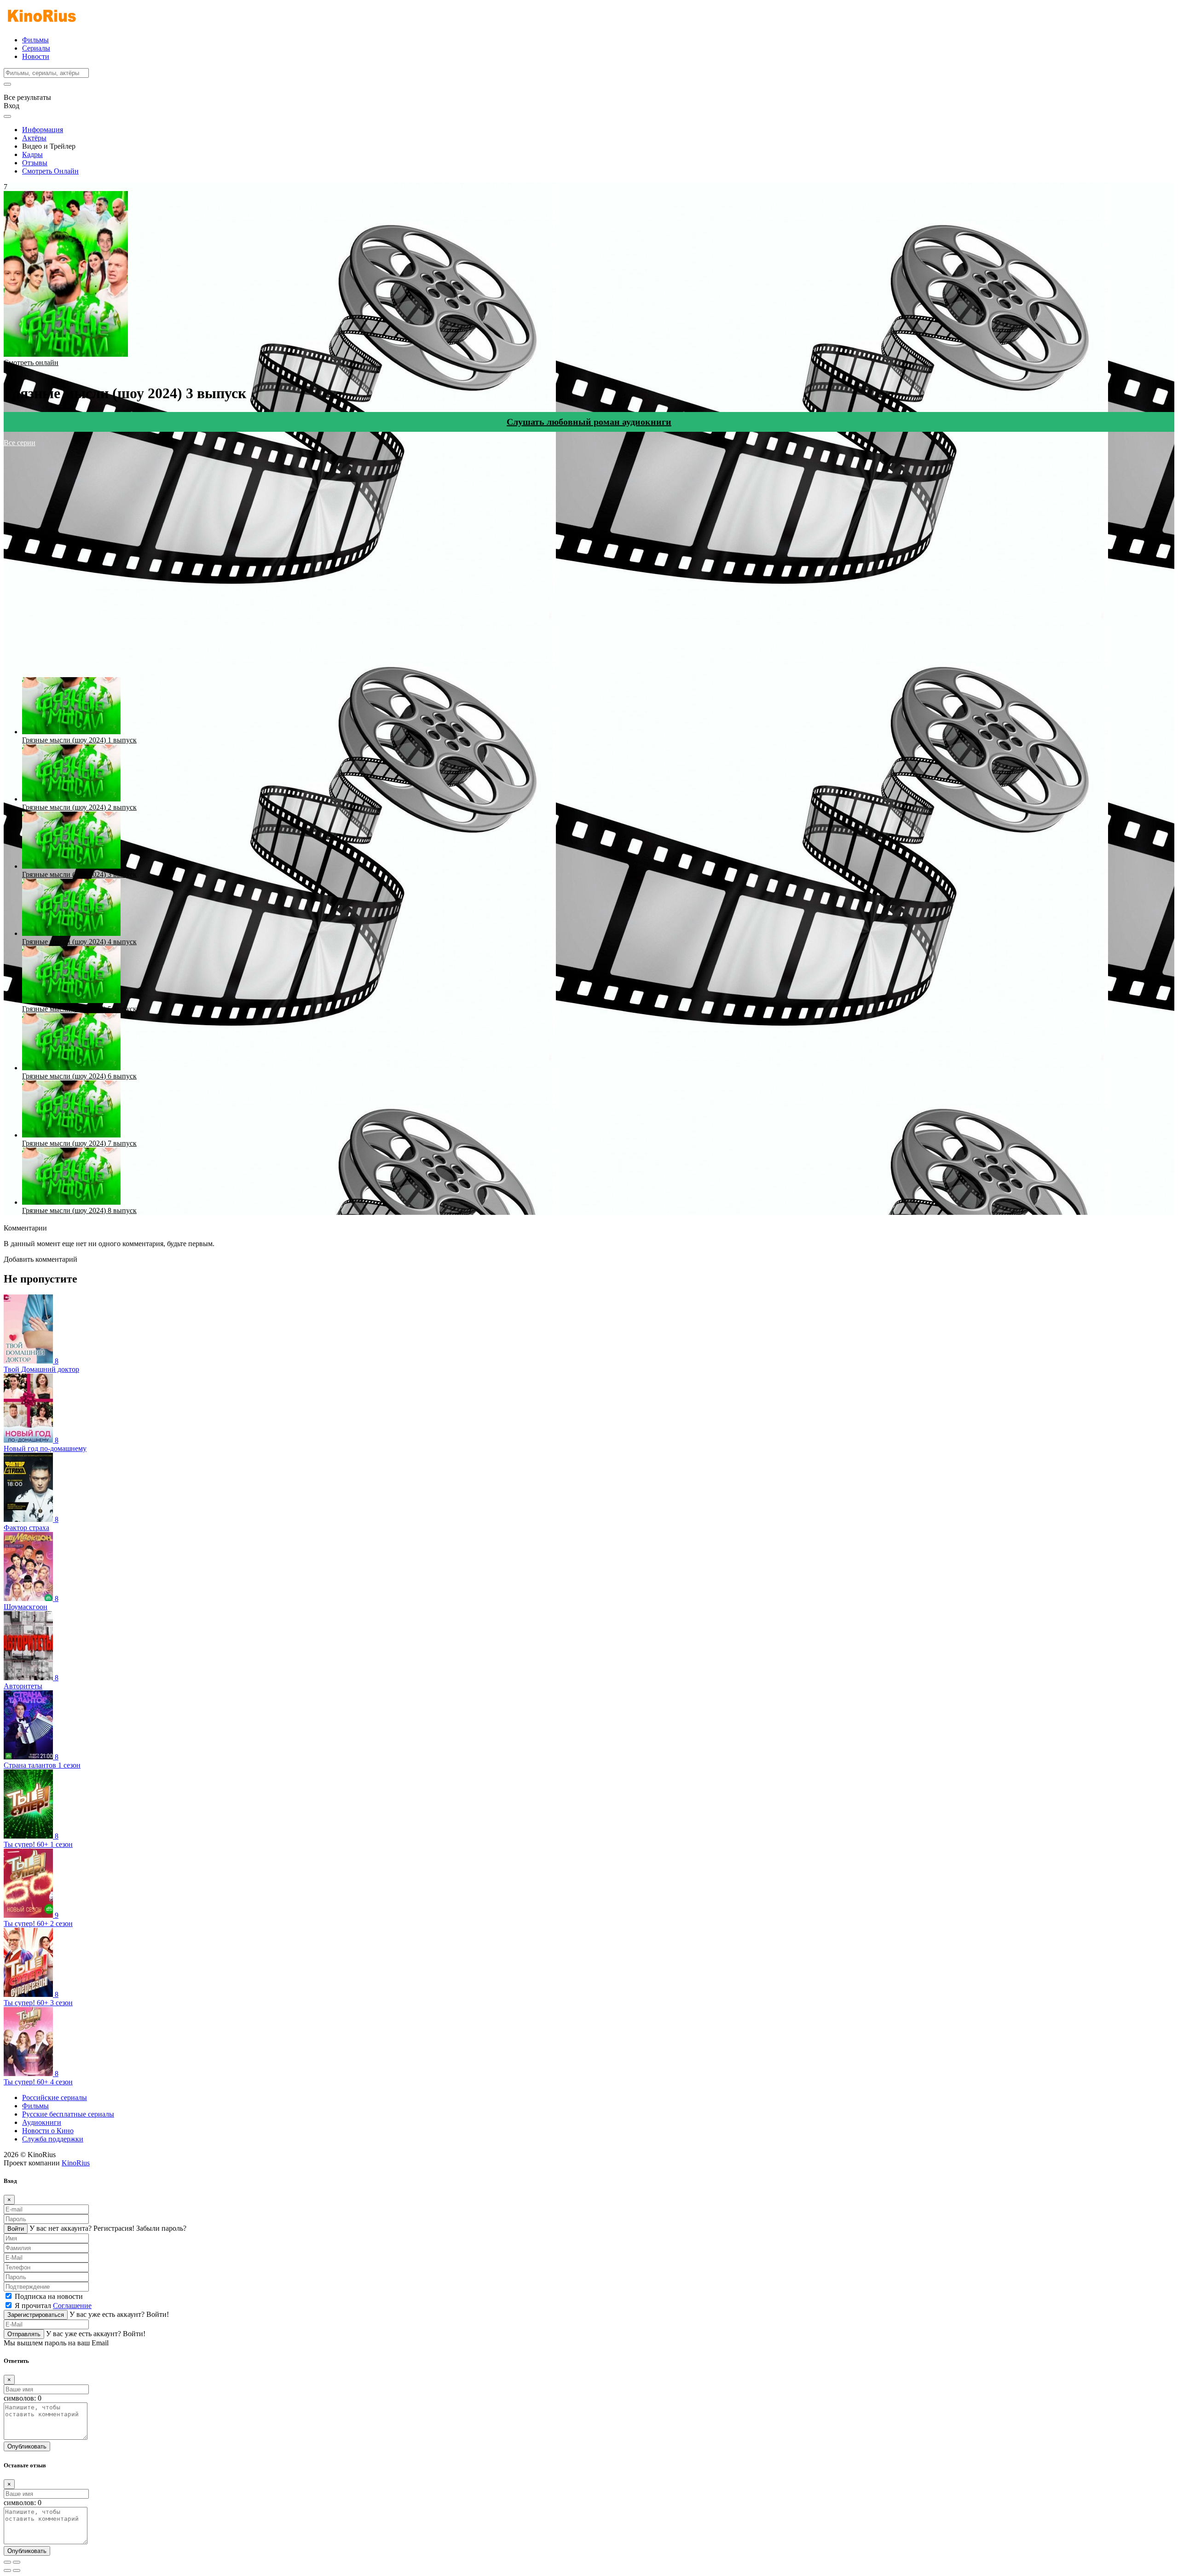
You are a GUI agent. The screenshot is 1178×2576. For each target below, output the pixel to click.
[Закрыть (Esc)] (7, 2562)
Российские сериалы (55, 2097)
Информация (43, 130)
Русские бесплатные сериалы (68, 2114)
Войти (16, 2229)
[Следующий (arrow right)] (17, 2570)
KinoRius (76, 2163)
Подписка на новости (49, 2296)
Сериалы (36, 48)
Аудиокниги (42, 2122)
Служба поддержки (53, 2139)
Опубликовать (27, 2446)
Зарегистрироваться (36, 2315)
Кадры (32, 154)
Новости (36, 56)
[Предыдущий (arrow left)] (7, 2570)
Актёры (34, 138)
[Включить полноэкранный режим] (17, 2562)
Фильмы (35, 40)
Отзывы (35, 163)
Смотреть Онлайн (50, 171)
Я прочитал (53, 2306)
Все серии (20, 443)
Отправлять (24, 2334)
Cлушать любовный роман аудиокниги (589, 422)
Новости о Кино (48, 2131)
